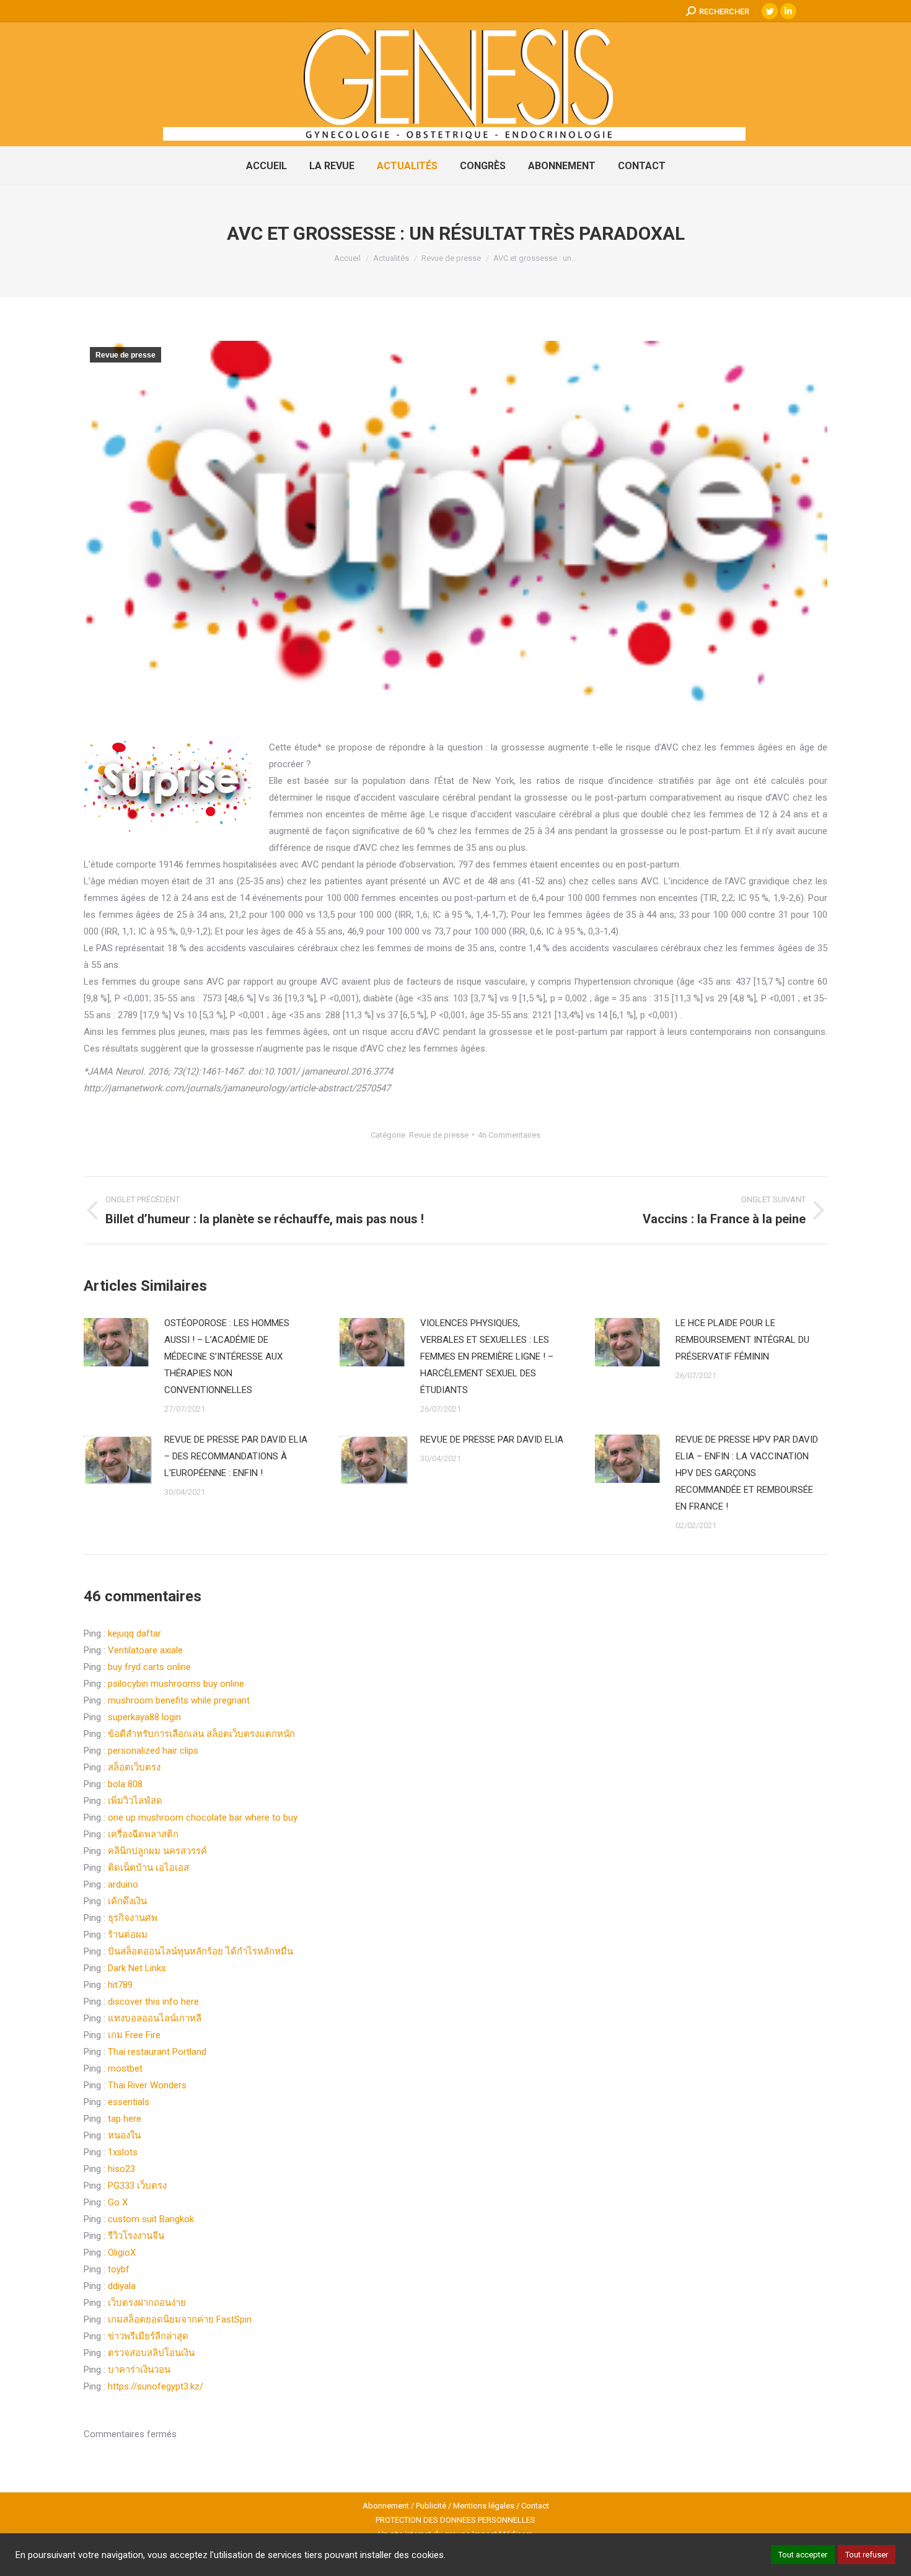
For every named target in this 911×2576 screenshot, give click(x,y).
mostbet (125, 2068)
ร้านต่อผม (128, 1935)
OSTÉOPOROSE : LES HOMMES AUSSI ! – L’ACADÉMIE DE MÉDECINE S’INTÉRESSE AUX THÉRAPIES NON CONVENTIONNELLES (227, 1356)
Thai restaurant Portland (157, 2052)
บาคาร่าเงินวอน (139, 2370)
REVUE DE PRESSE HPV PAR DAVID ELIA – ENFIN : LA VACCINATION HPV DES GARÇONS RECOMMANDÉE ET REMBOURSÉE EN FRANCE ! (747, 1473)
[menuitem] (266, 166)
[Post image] (118, 1343)
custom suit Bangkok (151, 2219)
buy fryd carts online (149, 1667)
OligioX (122, 2253)
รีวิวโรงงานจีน (136, 2236)
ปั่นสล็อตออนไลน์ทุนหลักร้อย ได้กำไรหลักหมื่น (200, 1951)
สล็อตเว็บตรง (134, 1767)
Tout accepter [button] (803, 2555)
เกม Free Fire (134, 2035)
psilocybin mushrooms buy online (176, 1684)
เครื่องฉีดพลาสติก (143, 1834)
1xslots (123, 2152)
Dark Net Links (137, 1968)
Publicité (431, 2506)
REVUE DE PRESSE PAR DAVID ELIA (492, 1440)
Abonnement (386, 2506)
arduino (123, 1884)
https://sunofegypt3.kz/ (156, 2386)
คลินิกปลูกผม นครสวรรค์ (157, 1851)
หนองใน (124, 2135)
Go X (118, 2202)
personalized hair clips (153, 1751)
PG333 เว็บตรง (137, 2186)
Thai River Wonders (147, 2085)
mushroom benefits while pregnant (179, 1700)
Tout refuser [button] (867, 2555)
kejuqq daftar (134, 1633)
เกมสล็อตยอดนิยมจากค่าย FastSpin (180, 2319)
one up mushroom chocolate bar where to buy (203, 1818)
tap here (125, 2119)
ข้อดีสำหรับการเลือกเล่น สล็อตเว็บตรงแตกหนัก (201, 1734)
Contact (535, 2506)
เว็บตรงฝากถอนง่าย (147, 2303)
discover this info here (153, 2002)
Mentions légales (484, 2506)
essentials (129, 2102)
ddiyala (122, 2286)
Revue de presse (125, 355)
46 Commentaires (509, 1135)
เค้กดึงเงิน (127, 1901)
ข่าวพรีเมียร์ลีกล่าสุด (148, 2336)
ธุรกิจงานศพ (133, 1918)
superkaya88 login (144, 1717)
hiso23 (121, 2169)
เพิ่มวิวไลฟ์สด (135, 1801)
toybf (119, 2269)
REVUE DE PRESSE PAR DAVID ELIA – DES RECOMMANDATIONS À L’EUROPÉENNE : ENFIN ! (236, 1456)
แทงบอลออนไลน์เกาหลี (155, 2018)
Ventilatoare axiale (145, 1650)
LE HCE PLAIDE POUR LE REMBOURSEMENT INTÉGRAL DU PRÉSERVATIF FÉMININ (742, 1340)
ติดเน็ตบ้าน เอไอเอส (148, 1868)
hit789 (120, 1985)
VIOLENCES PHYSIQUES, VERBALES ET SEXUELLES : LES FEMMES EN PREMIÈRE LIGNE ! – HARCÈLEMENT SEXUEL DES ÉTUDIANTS (487, 1356)
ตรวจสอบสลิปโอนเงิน (151, 2353)
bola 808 (125, 1784)
